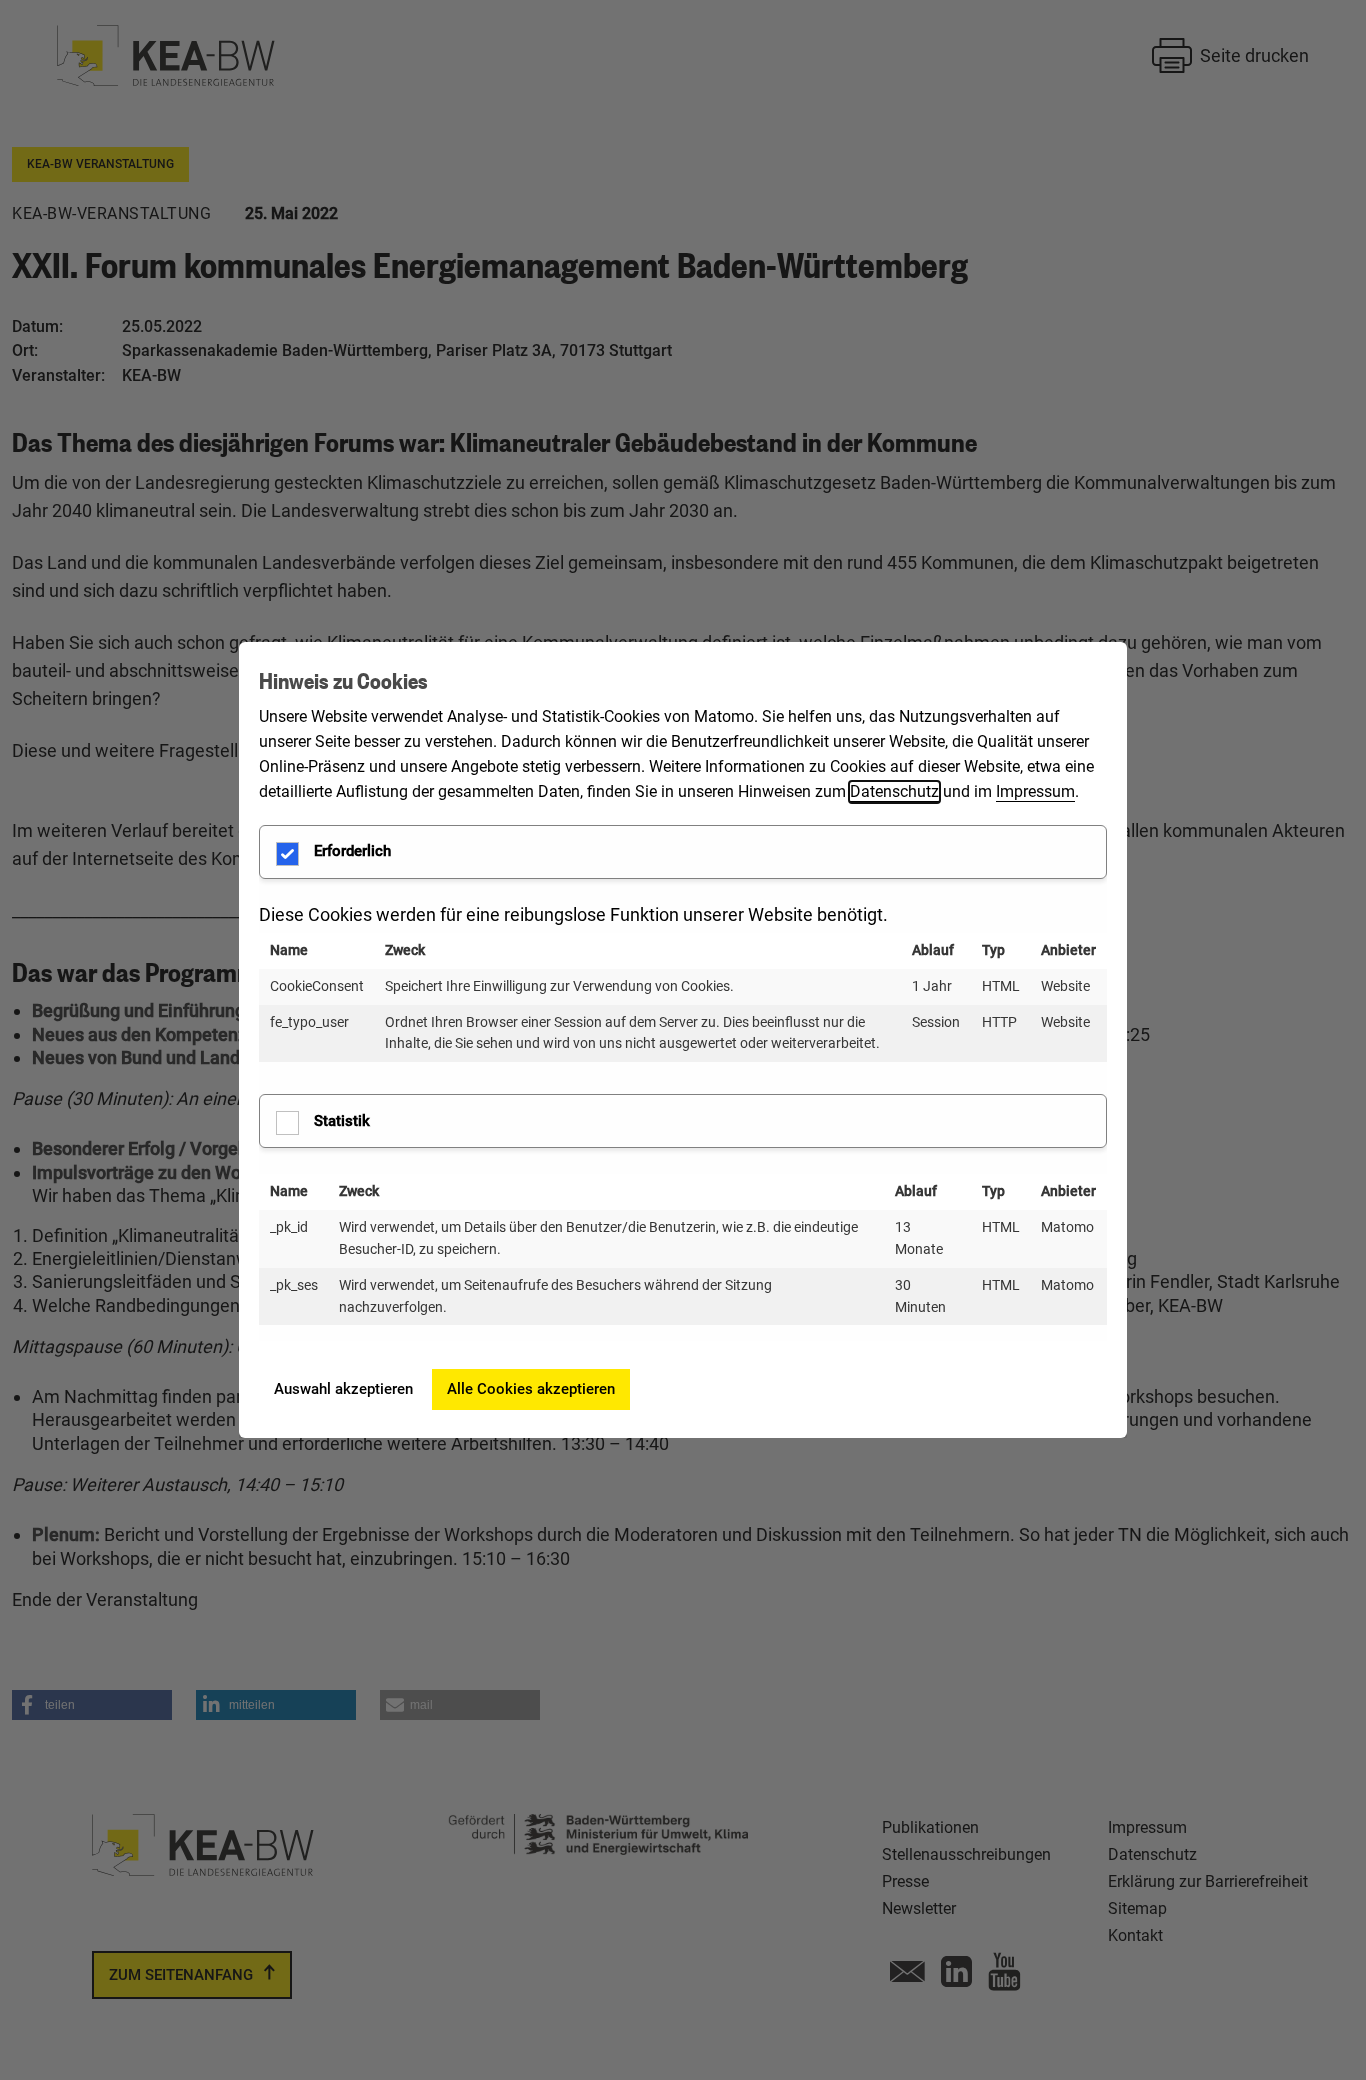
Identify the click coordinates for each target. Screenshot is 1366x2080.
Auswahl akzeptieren (343, 1389)
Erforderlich (352, 851)
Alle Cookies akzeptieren (531, 1389)
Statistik (342, 1121)
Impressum (1035, 791)
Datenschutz (894, 791)
